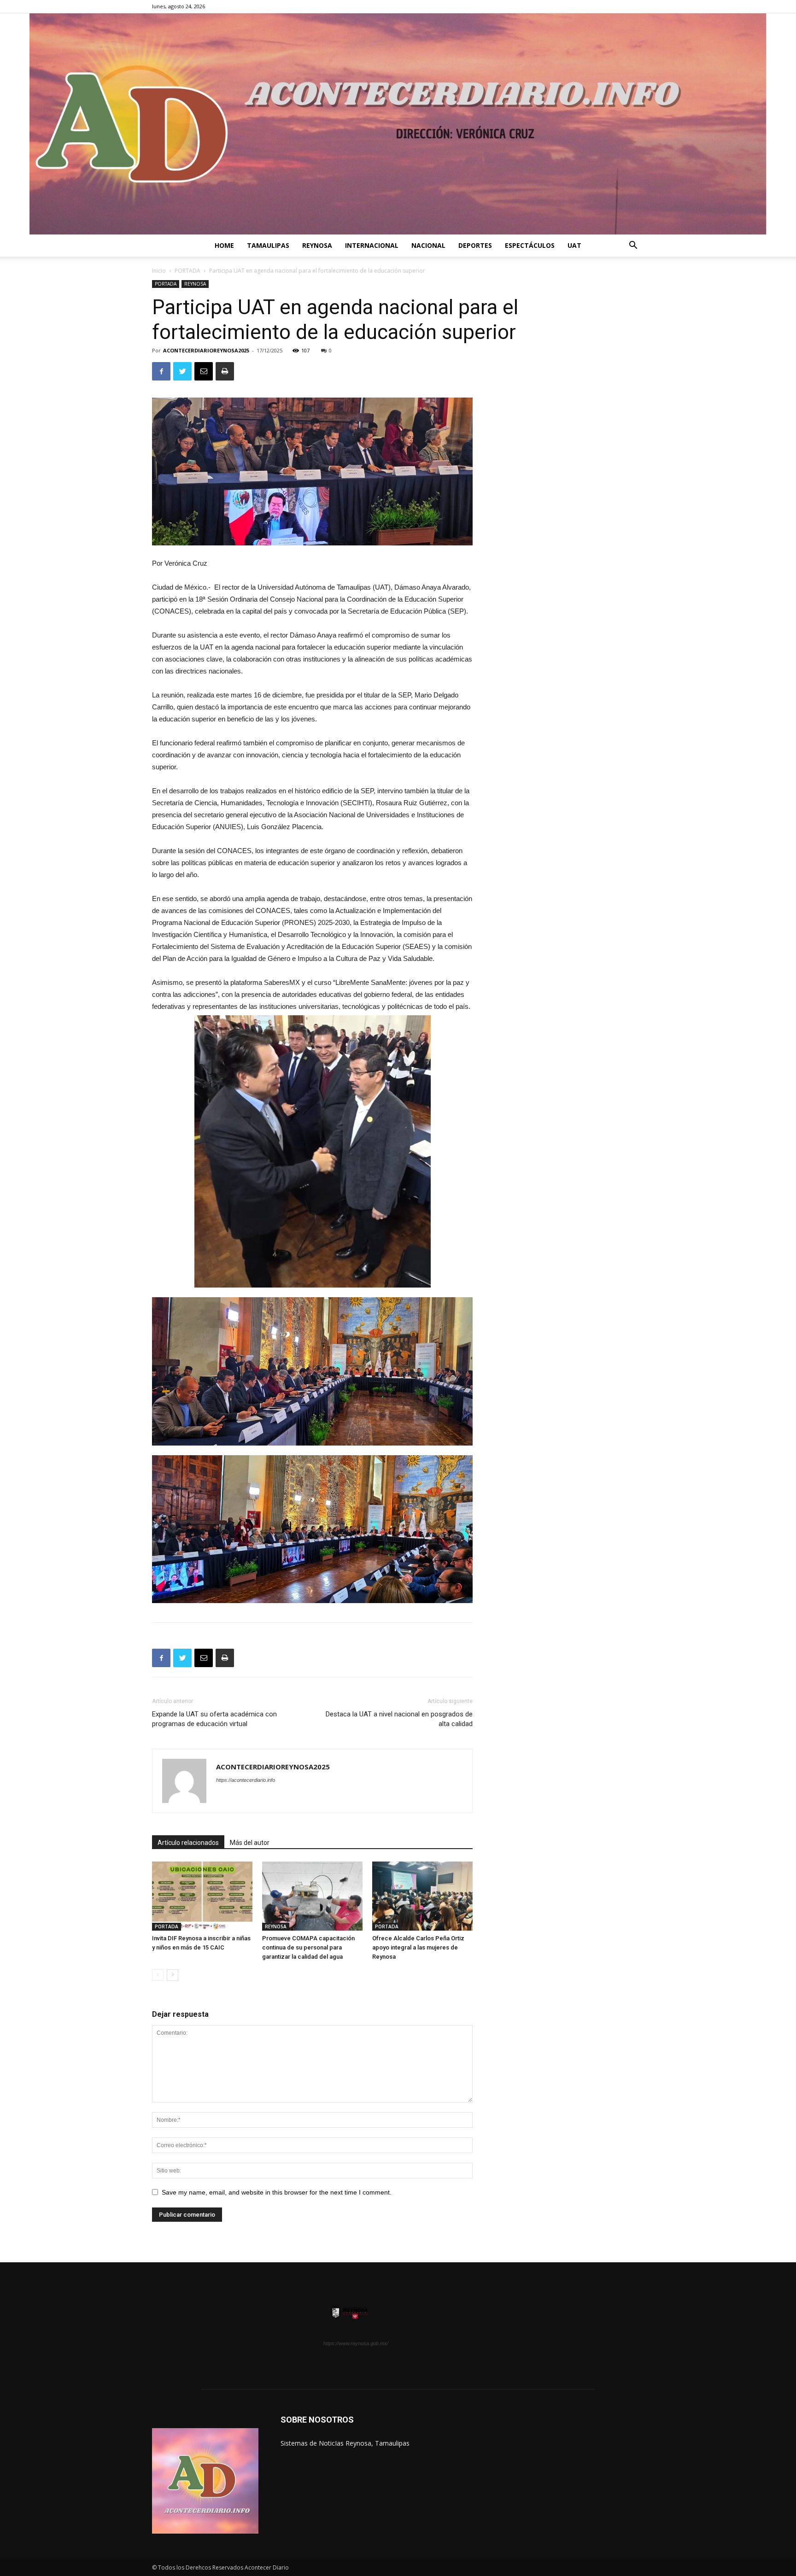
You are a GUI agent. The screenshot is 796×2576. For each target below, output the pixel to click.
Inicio (159, 271)
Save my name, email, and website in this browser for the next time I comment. (277, 2192)
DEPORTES (475, 245)
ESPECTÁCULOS (530, 245)
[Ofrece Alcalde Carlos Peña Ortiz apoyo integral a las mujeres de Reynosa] (422, 1896)
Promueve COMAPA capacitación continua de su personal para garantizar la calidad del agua (308, 1947)
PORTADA (187, 271)
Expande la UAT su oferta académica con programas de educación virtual (214, 1719)
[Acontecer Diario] (398, 124)
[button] (633, 246)
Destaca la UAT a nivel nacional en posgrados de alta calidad (399, 1719)
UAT (574, 245)
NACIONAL (428, 245)
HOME (224, 245)
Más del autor (250, 1843)
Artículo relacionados (188, 1843)
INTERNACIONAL (372, 245)
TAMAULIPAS (268, 245)
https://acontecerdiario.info (246, 1780)
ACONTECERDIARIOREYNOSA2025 (206, 350)
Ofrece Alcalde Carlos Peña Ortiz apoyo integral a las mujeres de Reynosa (418, 1947)
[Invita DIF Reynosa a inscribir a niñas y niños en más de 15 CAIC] (202, 1896)
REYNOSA (317, 245)
